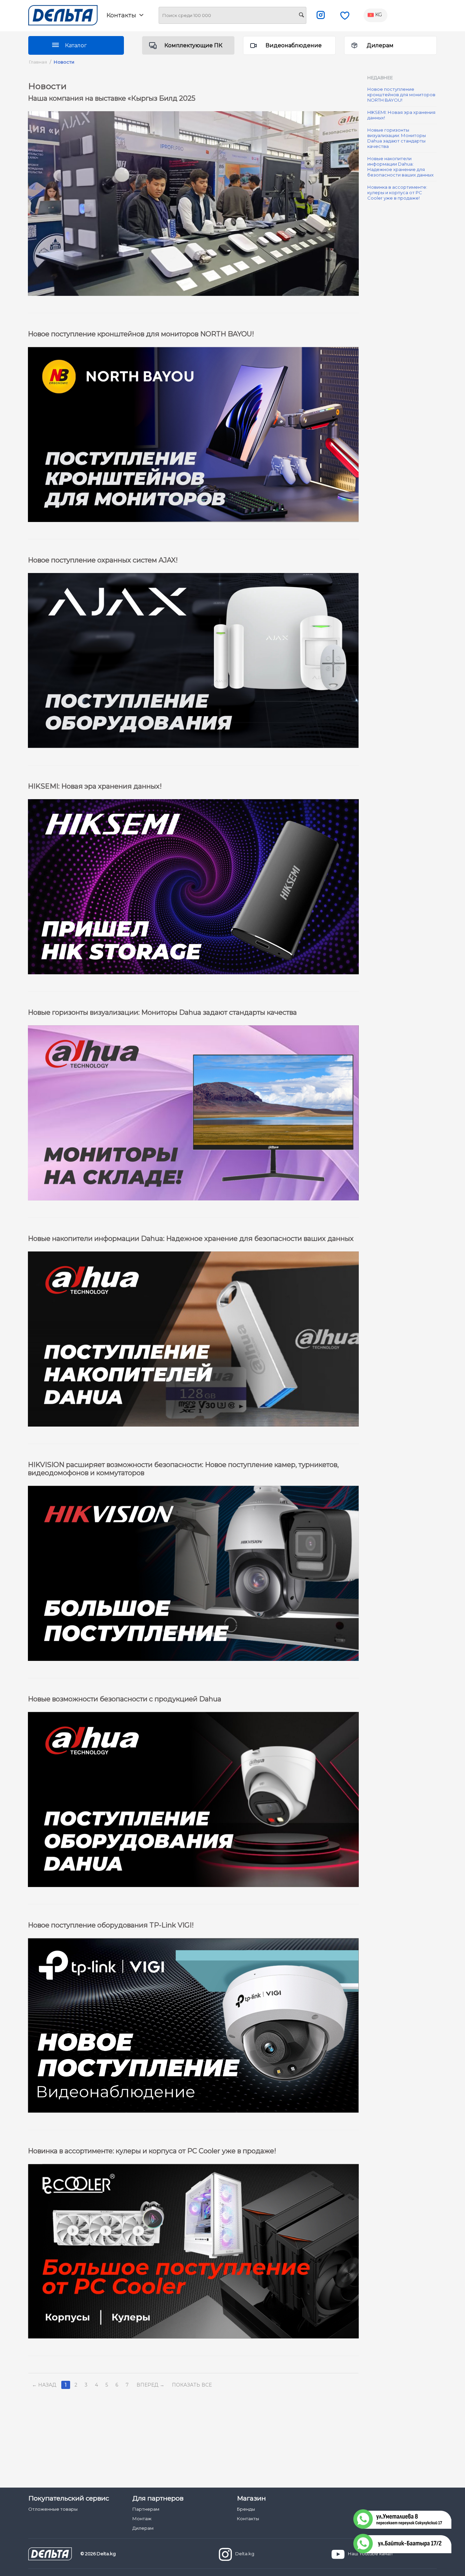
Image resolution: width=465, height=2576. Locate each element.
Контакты (248, 2519)
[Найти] (301, 16)
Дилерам (380, 45)
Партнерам (146, 2509)
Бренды (246, 2509)
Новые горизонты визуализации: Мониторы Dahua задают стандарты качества (397, 138)
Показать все (192, 2385)
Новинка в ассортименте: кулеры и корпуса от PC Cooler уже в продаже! (397, 192)
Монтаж (142, 2519)
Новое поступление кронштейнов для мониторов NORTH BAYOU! (401, 95)
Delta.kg (245, 2554)
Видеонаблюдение (294, 45)
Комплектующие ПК (193, 45)
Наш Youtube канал (370, 2554)
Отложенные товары (53, 2509)
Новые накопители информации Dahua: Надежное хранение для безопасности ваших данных (400, 167)
